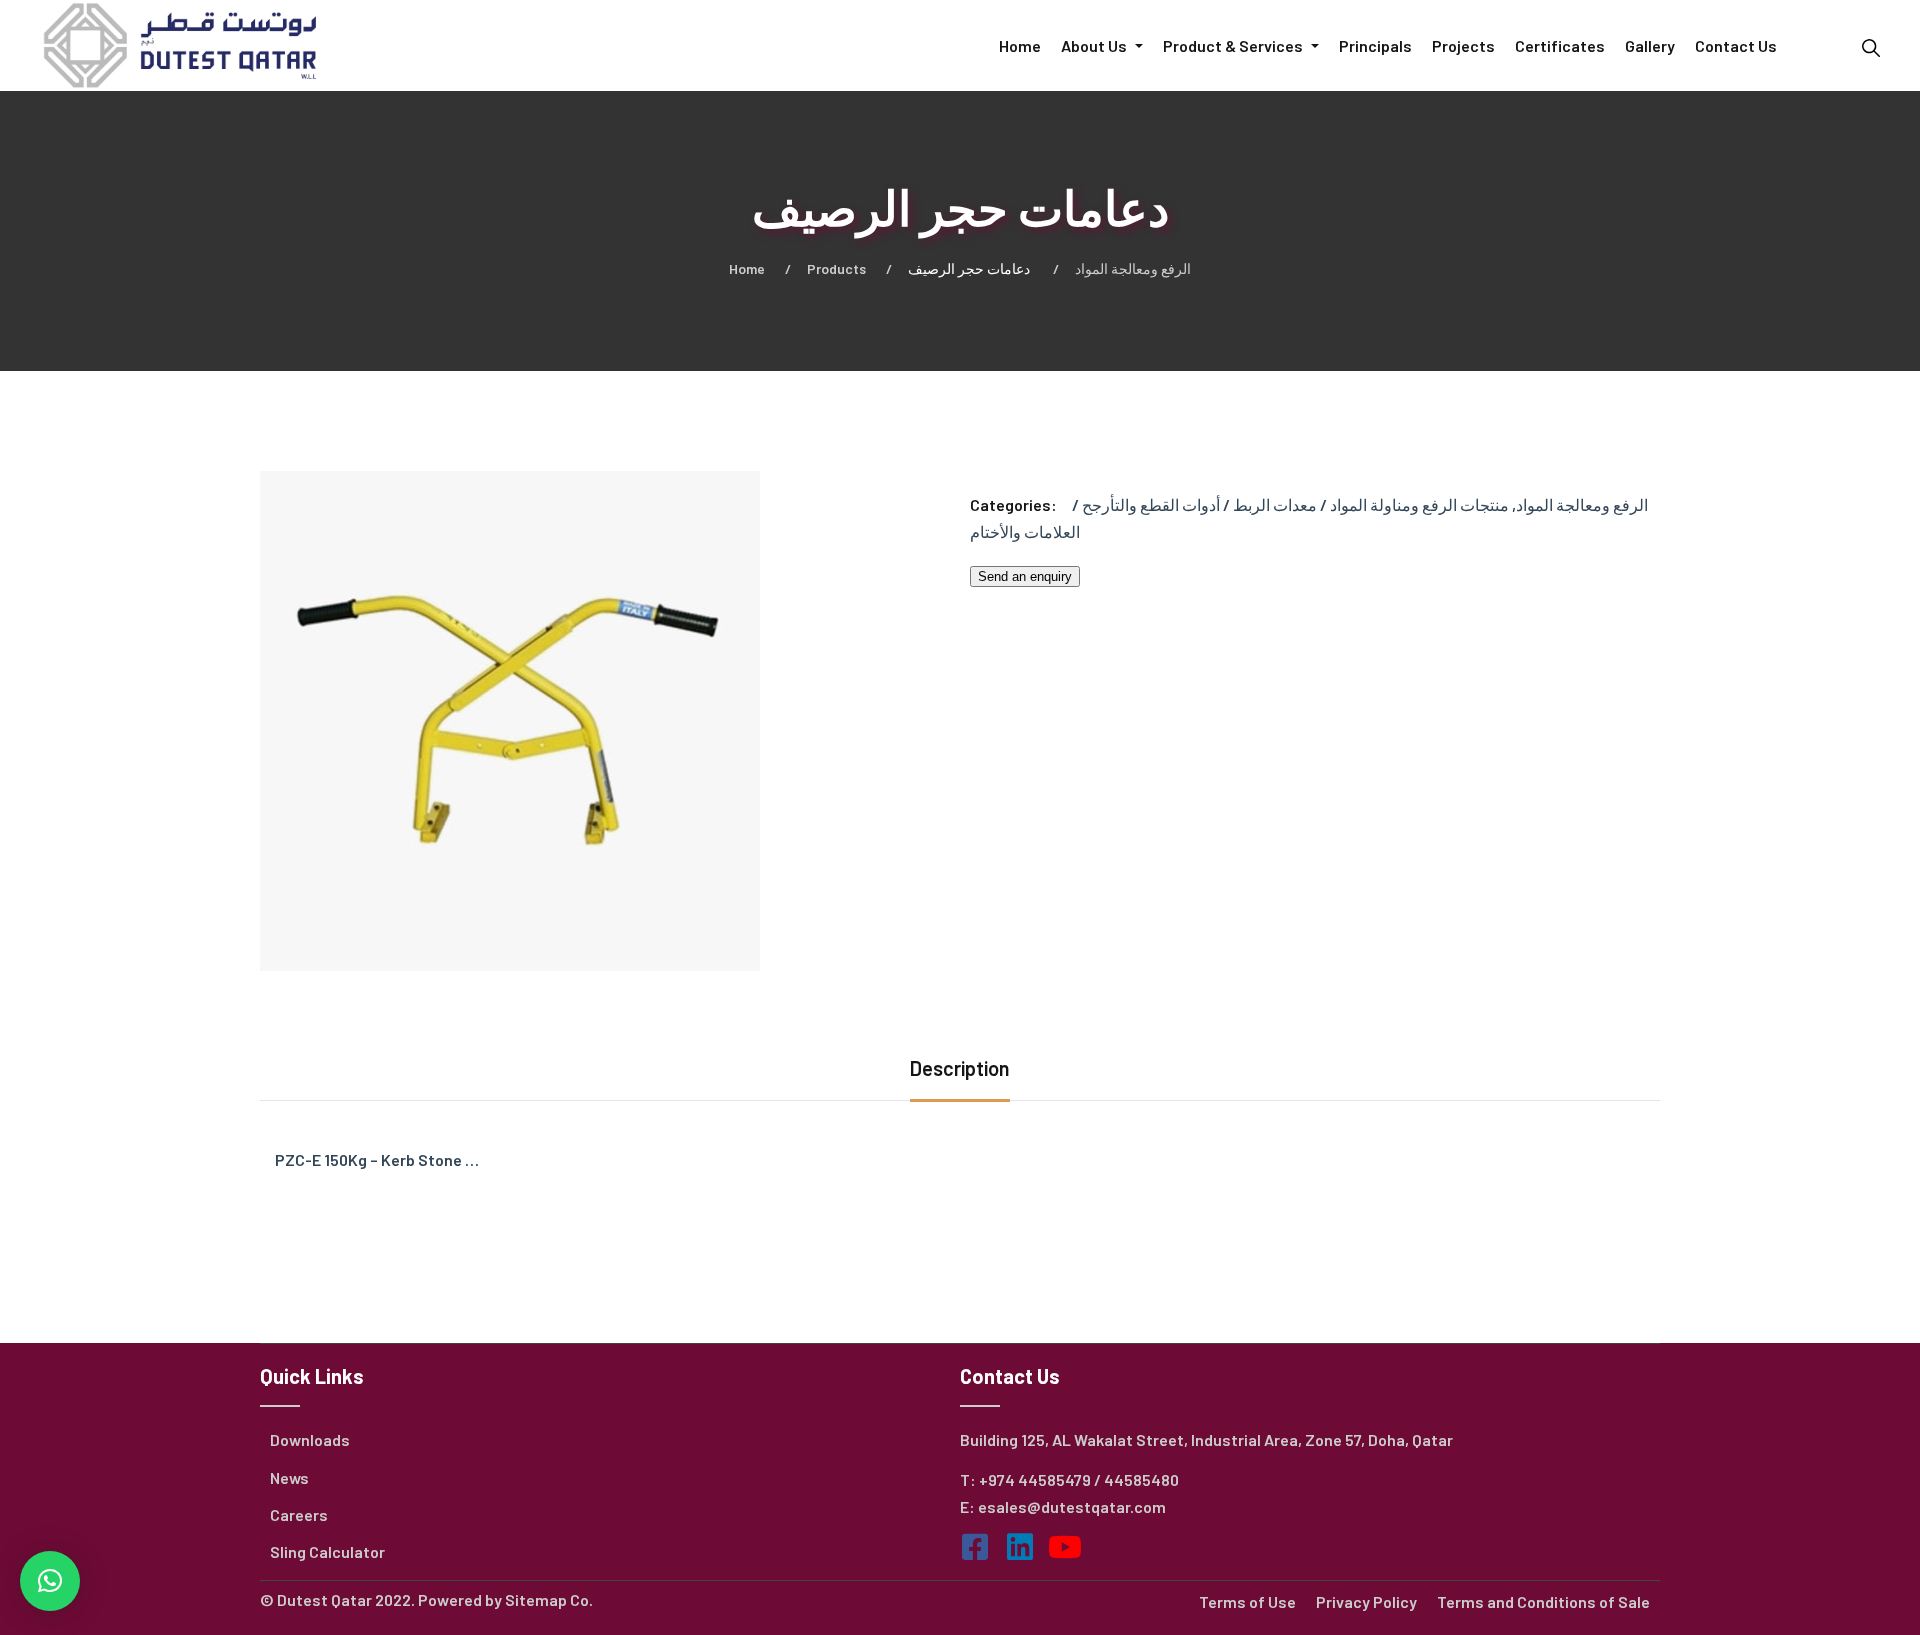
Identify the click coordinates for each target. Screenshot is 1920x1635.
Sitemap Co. (549, 1599)
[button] (50, 1581)
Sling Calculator (327, 1551)
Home (747, 268)
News (289, 1477)
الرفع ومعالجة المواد (1133, 268)
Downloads (310, 1439)
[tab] (960, 1070)
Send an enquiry (1025, 576)
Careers (299, 1514)
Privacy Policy (1366, 1601)
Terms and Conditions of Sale (1543, 1601)
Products (836, 268)
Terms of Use (1247, 1601)
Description (960, 1068)
